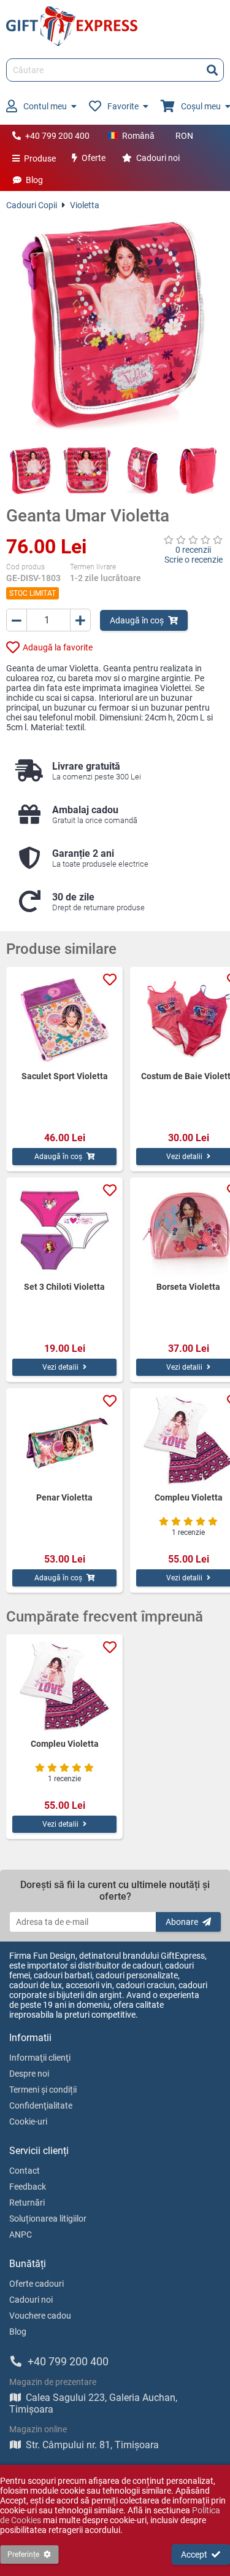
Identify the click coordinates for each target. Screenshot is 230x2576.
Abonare (182, 1922)
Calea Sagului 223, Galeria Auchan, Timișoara (93, 2403)
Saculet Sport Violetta (65, 1076)
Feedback (28, 2187)
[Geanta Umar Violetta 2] (87, 471)
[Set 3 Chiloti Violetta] (64, 1230)
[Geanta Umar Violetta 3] (143, 471)
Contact (25, 2171)
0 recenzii (193, 550)
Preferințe (23, 2555)
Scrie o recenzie (194, 560)
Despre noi (29, 2074)
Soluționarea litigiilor (48, 2219)
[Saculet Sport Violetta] (64, 1019)
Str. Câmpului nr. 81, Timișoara (92, 2445)
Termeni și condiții (43, 2090)
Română (138, 136)
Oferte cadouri (36, 2284)
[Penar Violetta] (64, 1440)
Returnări (27, 2203)
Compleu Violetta (65, 1744)
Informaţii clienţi (40, 2058)
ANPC (21, 2234)
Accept (194, 2555)
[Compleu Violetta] (64, 1687)
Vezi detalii (60, 1367)
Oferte (94, 158)
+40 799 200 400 (57, 136)
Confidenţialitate (41, 2106)
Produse (40, 158)
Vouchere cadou (40, 2316)
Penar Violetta (64, 1497)
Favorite (123, 106)
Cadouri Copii (32, 205)
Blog (34, 180)
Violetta (85, 205)
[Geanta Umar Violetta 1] (31, 471)
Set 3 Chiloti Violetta (64, 1287)
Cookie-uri (28, 2121)
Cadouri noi (158, 158)
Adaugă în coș (137, 620)
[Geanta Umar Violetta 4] (199, 471)
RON (184, 136)
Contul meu (45, 106)
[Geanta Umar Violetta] (115, 328)
